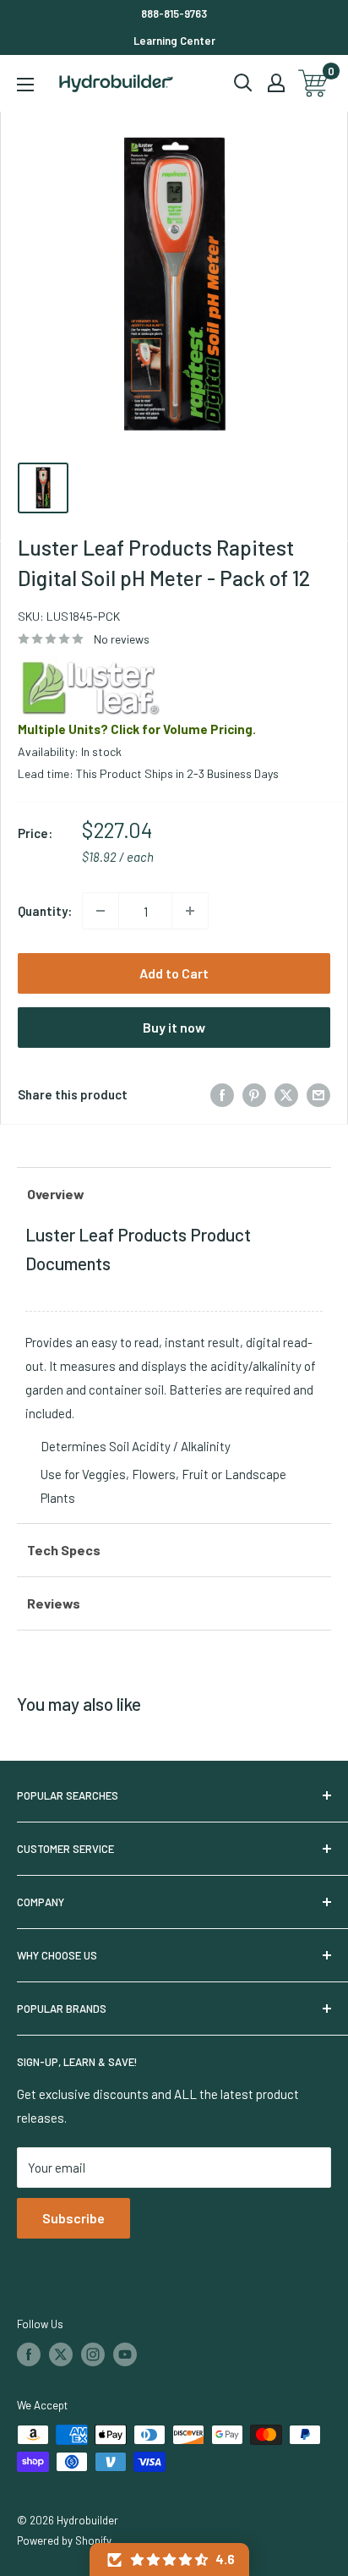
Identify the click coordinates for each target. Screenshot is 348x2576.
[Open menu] (25, 85)
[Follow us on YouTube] (125, 2354)
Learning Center (174, 41)
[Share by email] (318, 1094)
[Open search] (243, 83)
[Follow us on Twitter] (61, 2354)
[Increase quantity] (190, 911)
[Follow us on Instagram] (93, 2354)
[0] (314, 83)
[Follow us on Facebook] (29, 2354)
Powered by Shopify (64, 2540)
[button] (169, 2560)
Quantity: (45, 911)
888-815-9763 (174, 14)
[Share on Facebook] (222, 1094)
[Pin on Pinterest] (254, 1094)
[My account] (276, 83)
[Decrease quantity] (101, 911)
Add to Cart (174, 973)
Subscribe (73, 2218)
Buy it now (174, 1027)
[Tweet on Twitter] (286, 1094)
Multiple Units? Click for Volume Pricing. (137, 729)
